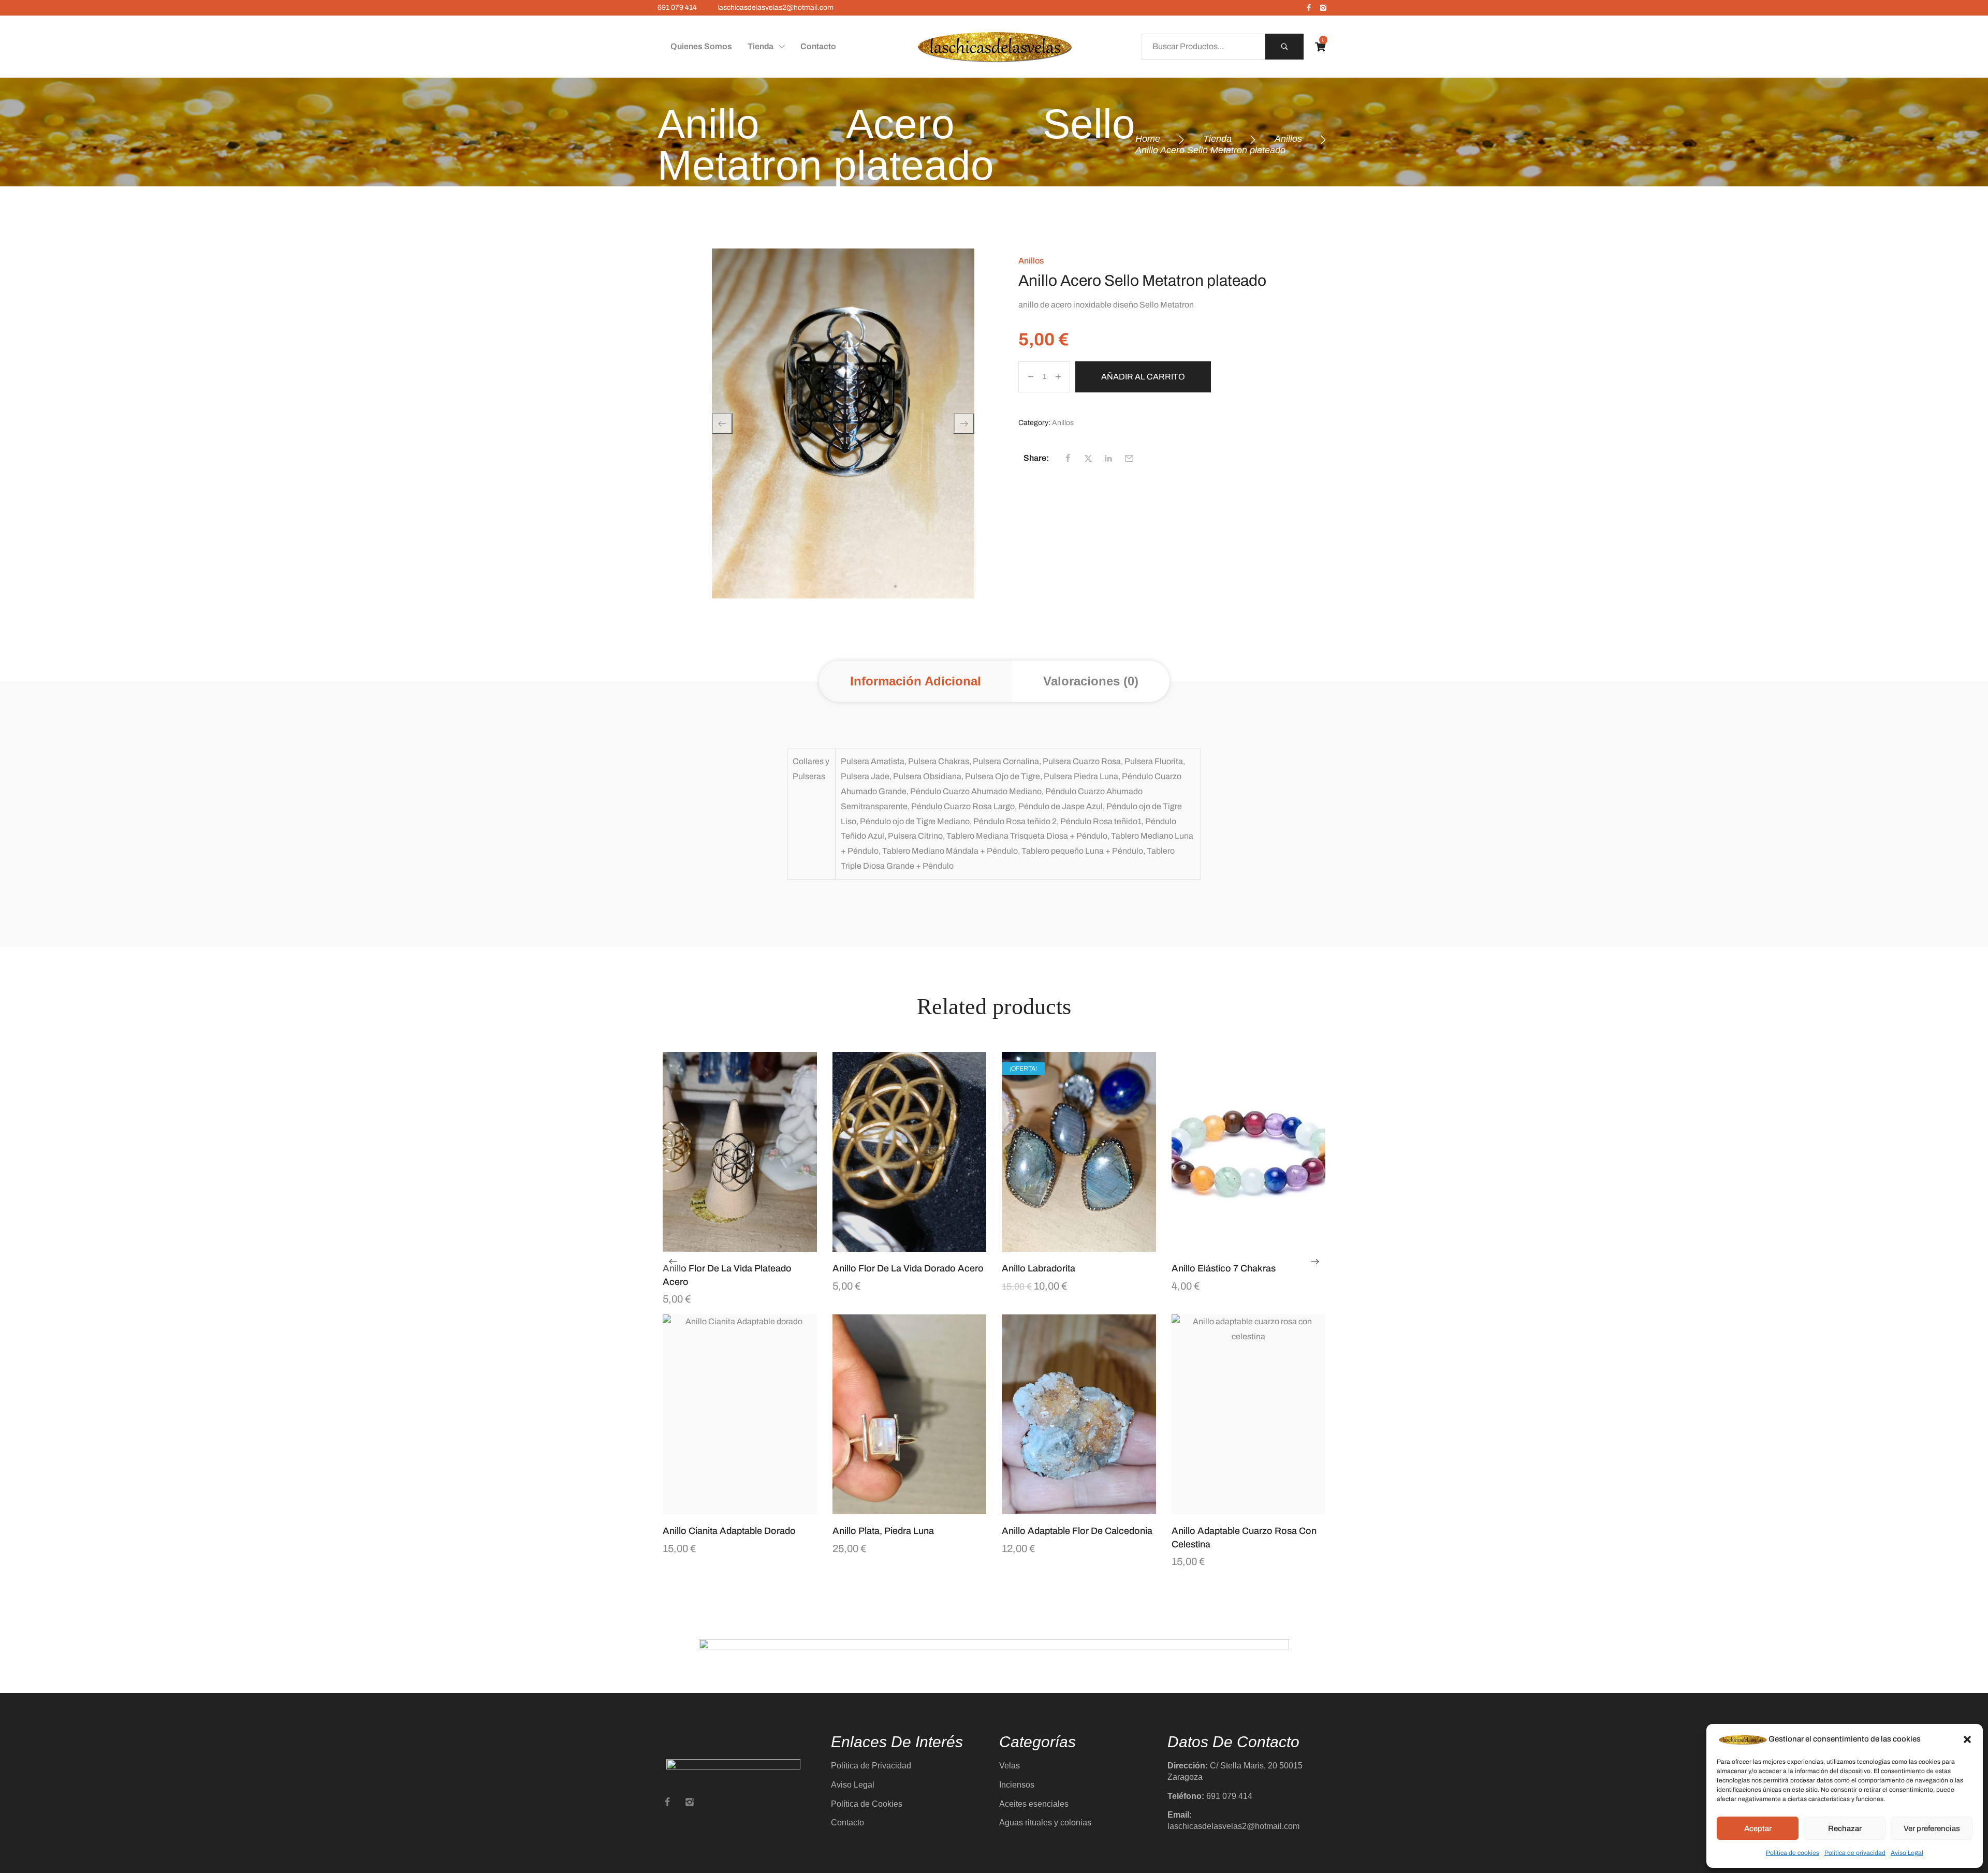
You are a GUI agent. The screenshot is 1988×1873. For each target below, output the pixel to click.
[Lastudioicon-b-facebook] (1309, 8)
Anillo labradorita (1039, 1268)
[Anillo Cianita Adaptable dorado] (740, 1415)
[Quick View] (727, 1247)
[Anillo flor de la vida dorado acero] (910, 1152)
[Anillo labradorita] (1079, 1152)
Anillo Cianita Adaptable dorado (729, 1531)
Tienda (1217, 139)
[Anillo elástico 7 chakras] (1249, 1152)
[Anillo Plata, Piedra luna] (910, 1415)
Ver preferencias (1932, 1828)
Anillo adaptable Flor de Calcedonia (1077, 1531)
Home (1148, 139)
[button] (1967, 1739)
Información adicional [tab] (916, 681)
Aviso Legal (1907, 1853)
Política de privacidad (1855, 1853)
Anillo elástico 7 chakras (1224, 1268)
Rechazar (1845, 1828)
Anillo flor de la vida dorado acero (908, 1268)
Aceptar (1758, 1828)
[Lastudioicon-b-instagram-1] (1323, 8)
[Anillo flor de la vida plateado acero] (740, 1152)
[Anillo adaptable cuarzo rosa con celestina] (1249, 1415)
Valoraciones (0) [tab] (1091, 681)
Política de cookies (1793, 1853)
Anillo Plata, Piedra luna (883, 1531)
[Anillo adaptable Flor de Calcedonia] (1079, 1415)
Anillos (1288, 139)
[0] (1320, 47)
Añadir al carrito (1143, 377)
